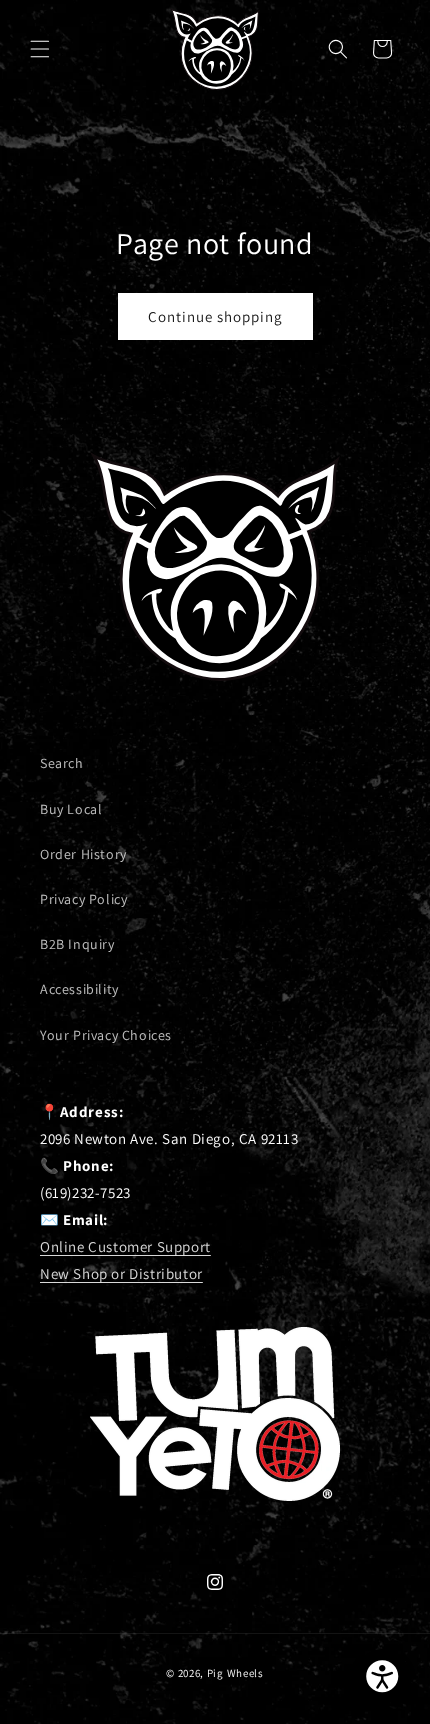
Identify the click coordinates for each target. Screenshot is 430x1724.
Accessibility (79, 989)
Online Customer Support (125, 1246)
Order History (83, 854)
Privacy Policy (83, 899)
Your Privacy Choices (106, 1035)
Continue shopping (215, 316)
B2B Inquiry (77, 944)
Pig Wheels (235, 1673)
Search (62, 763)
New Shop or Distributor (121, 1273)
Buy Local (71, 809)
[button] (40, 49)
